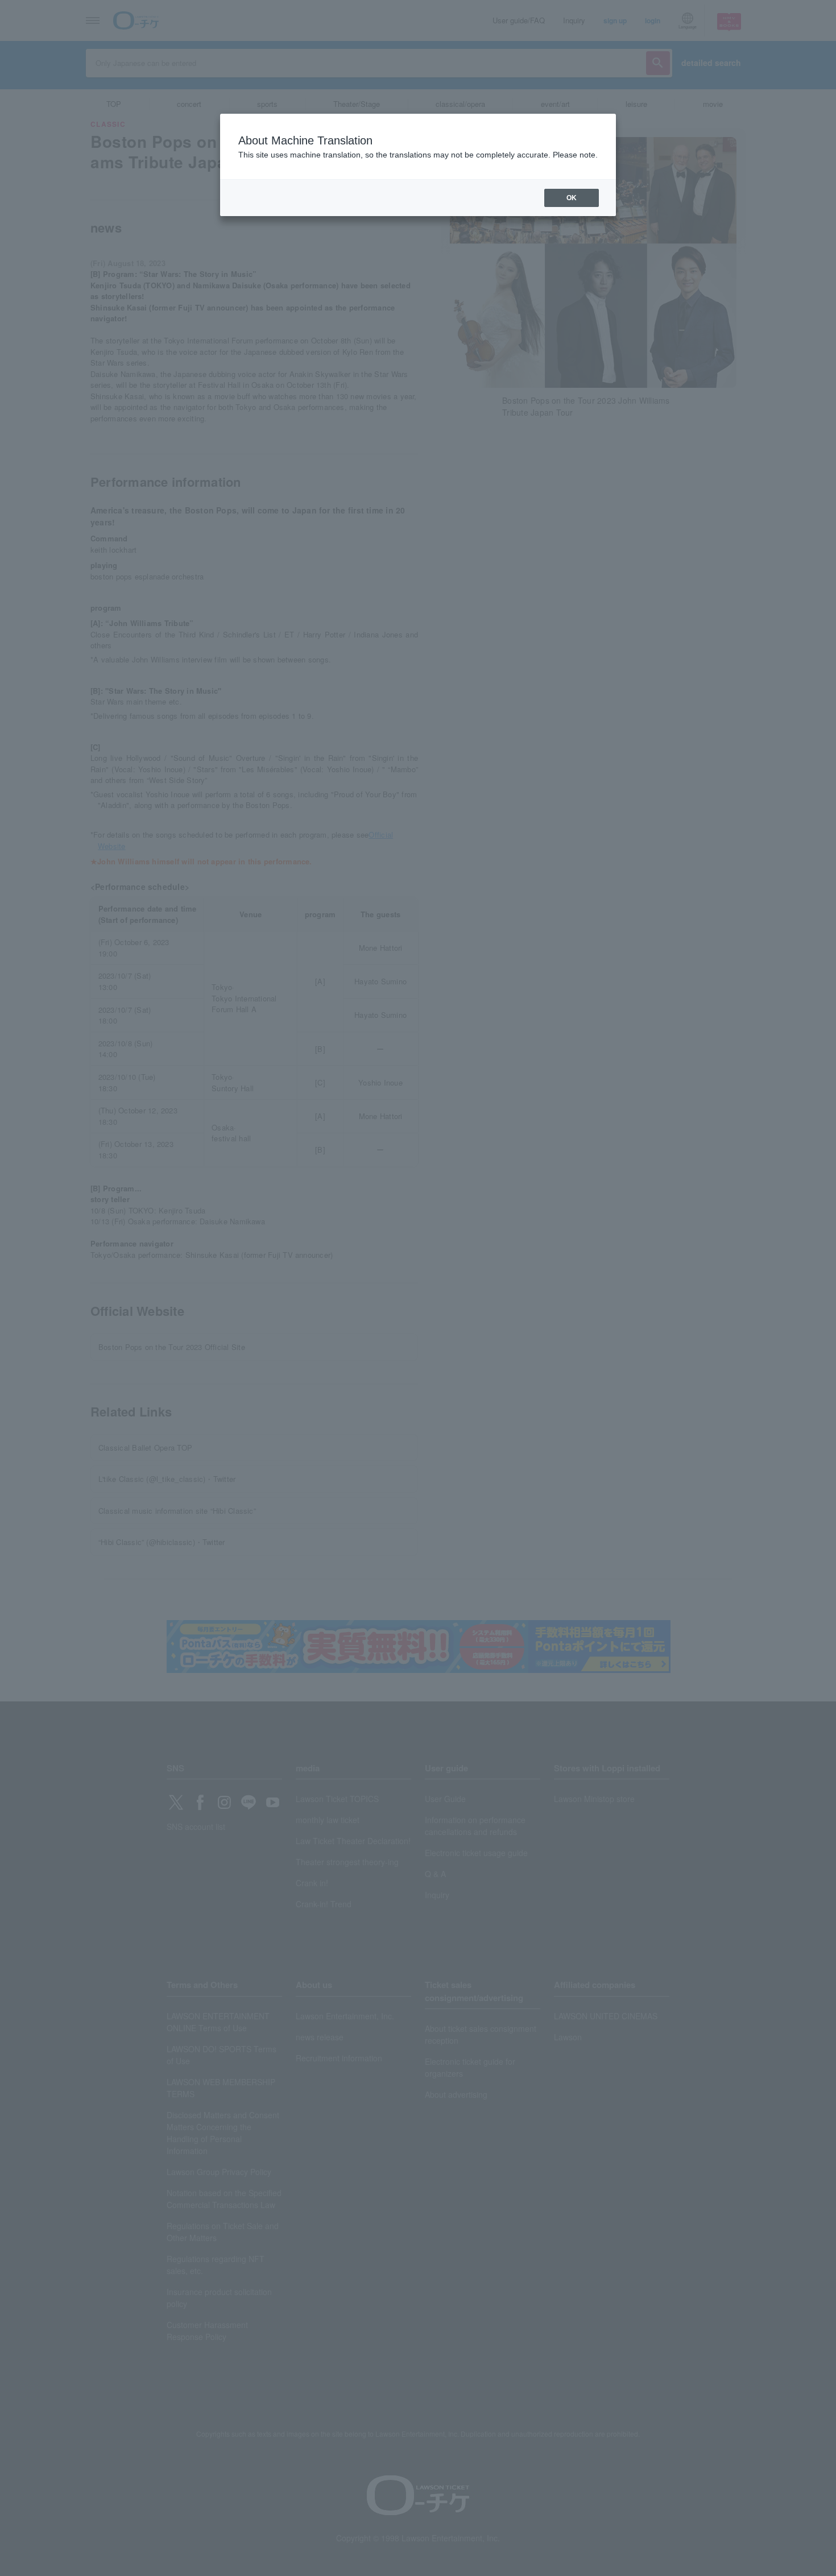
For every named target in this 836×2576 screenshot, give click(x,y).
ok (572, 198)
